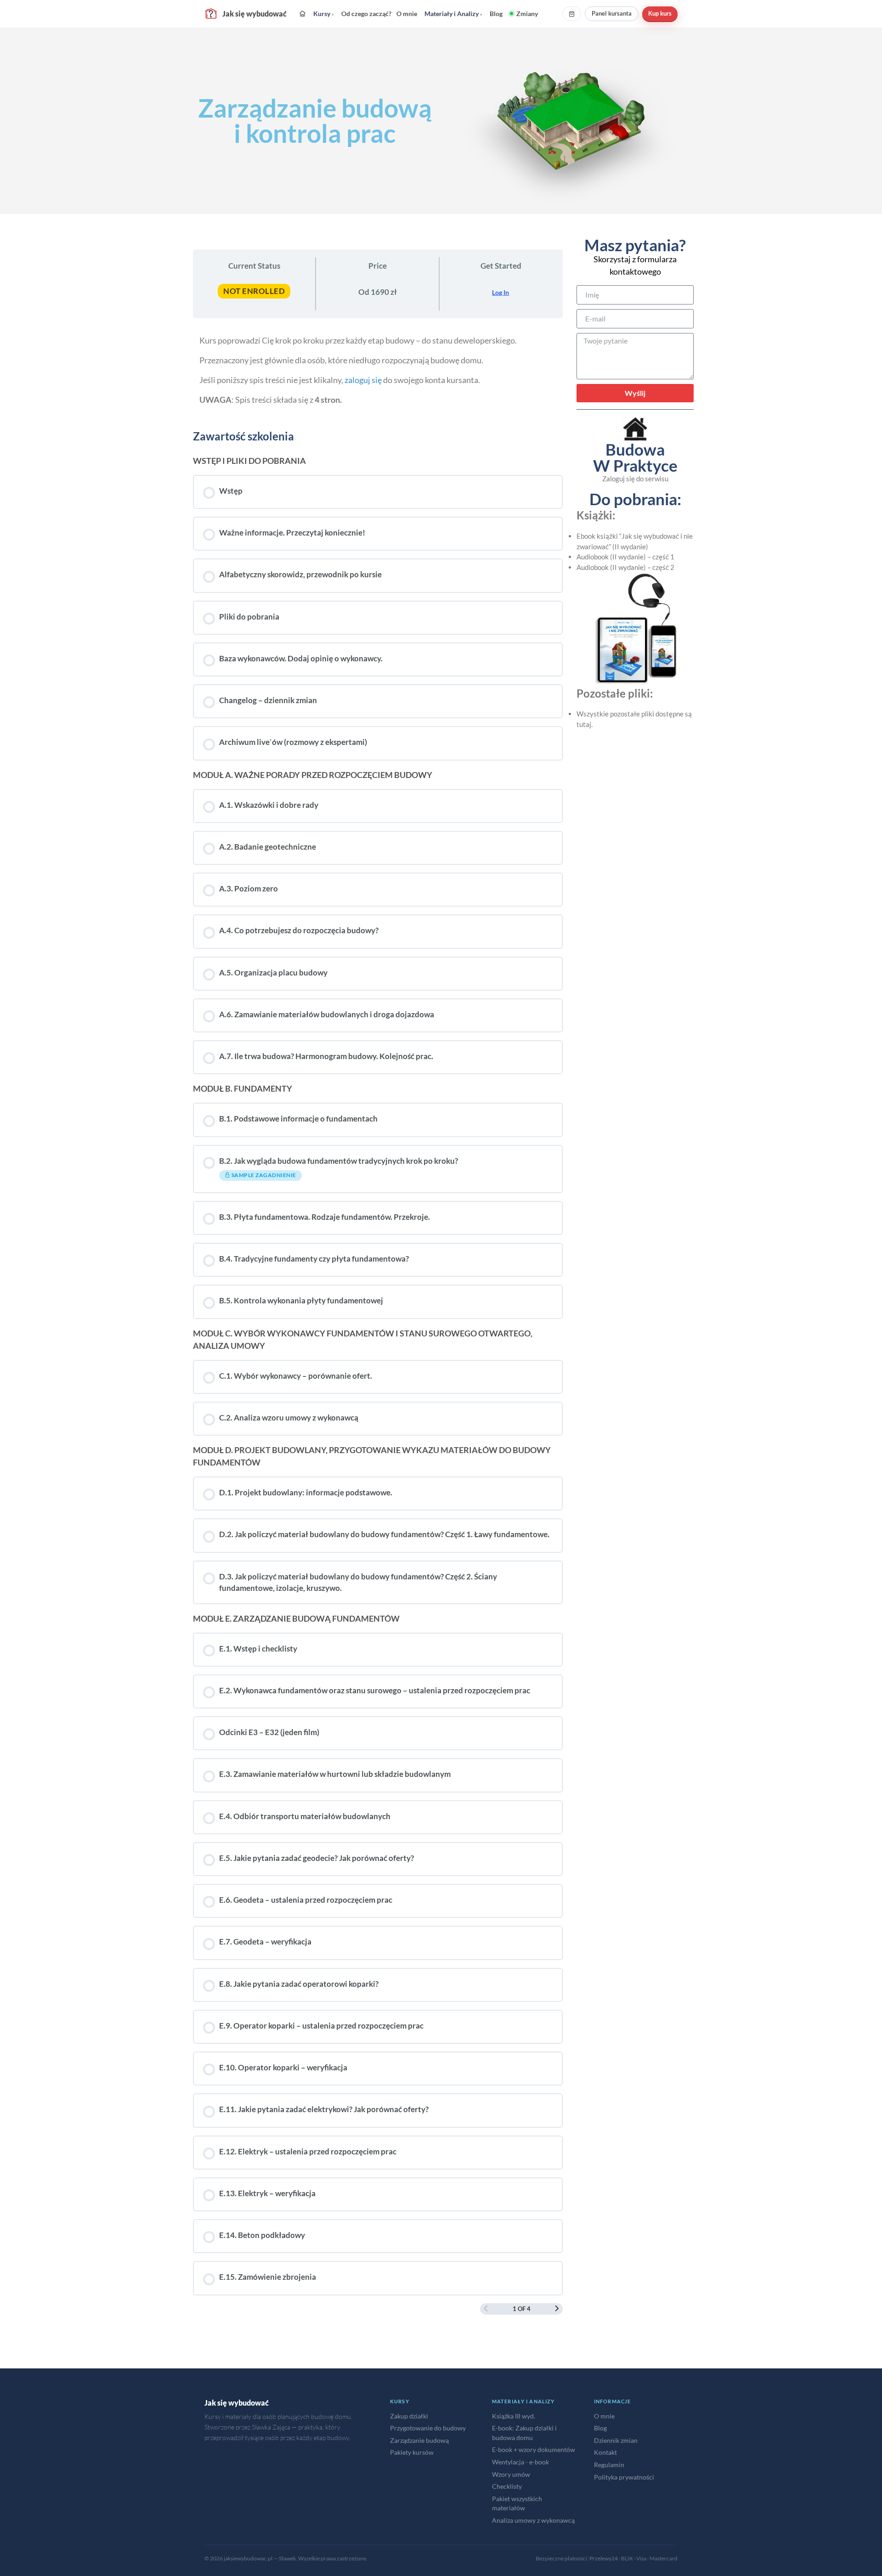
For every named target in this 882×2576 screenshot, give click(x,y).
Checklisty (507, 2486)
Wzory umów (511, 2474)
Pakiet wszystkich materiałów (517, 2503)
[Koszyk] (572, 14)
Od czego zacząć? (366, 14)
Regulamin (609, 2465)
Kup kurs (660, 13)
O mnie (407, 14)
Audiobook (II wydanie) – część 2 (625, 567)
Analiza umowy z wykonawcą (533, 2520)
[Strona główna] (302, 14)
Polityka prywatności (624, 2477)
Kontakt (605, 2452)
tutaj (584, 724)
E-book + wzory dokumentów (534, 2449)
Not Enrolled (254, 291)
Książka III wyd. (514, 2416)
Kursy (324, 14)
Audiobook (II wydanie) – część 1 (625, 557)
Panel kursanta (612, 13)
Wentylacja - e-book (520, 2462)
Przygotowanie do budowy (428, 2428)
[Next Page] (557, 2309)
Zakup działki (409, 2416)
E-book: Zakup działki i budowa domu (524, 2433)
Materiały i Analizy (453, 14)
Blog (496, 14)
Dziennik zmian (616, 2440)
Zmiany (527, 14)
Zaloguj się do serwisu (635, 479)
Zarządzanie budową (419, 2440)
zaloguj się (363, 380)
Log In (500, 292)
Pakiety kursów (412, 2452)
